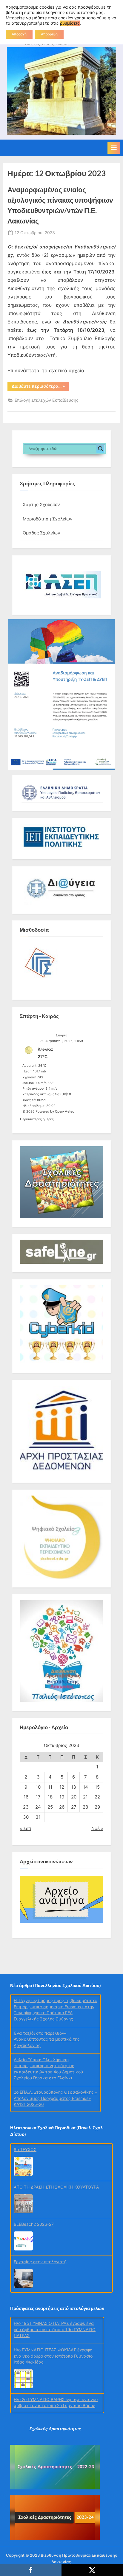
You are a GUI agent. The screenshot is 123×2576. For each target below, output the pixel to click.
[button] (61, 585)
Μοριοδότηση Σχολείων (48, 519)
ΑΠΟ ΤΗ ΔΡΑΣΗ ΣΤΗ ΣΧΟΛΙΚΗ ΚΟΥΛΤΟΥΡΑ (56, 2126)
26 (62, 1807)
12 (62, 1787)
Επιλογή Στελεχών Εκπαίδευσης (47, 400)
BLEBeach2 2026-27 (34, 2164)
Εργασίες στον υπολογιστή (40, 2201)
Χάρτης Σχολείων (41, 505)
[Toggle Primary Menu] (114, 148)
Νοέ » (97, 1828)
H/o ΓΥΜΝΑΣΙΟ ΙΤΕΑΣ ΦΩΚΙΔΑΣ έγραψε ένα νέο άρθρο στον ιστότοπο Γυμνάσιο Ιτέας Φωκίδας (53, 2307)
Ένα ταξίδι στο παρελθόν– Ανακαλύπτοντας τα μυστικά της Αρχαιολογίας (47, 1984)
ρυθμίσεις (70, 23)
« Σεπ (25, 1828)
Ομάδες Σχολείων (41, 533)
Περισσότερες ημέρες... (38, 1118)
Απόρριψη (49, 34)
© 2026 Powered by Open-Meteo (48, 1111)
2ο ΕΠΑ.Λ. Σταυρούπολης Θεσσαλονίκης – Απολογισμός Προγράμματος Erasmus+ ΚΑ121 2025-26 (55, 2043)
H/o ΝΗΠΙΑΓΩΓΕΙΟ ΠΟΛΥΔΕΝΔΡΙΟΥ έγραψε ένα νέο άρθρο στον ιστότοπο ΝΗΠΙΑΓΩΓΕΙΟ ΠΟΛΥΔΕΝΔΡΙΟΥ (57, 2376)
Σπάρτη (61, 1035)
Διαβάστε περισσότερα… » (40, 387)
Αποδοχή (19, 34)
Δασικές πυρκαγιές (33, 2239)
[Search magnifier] (101, 449)
